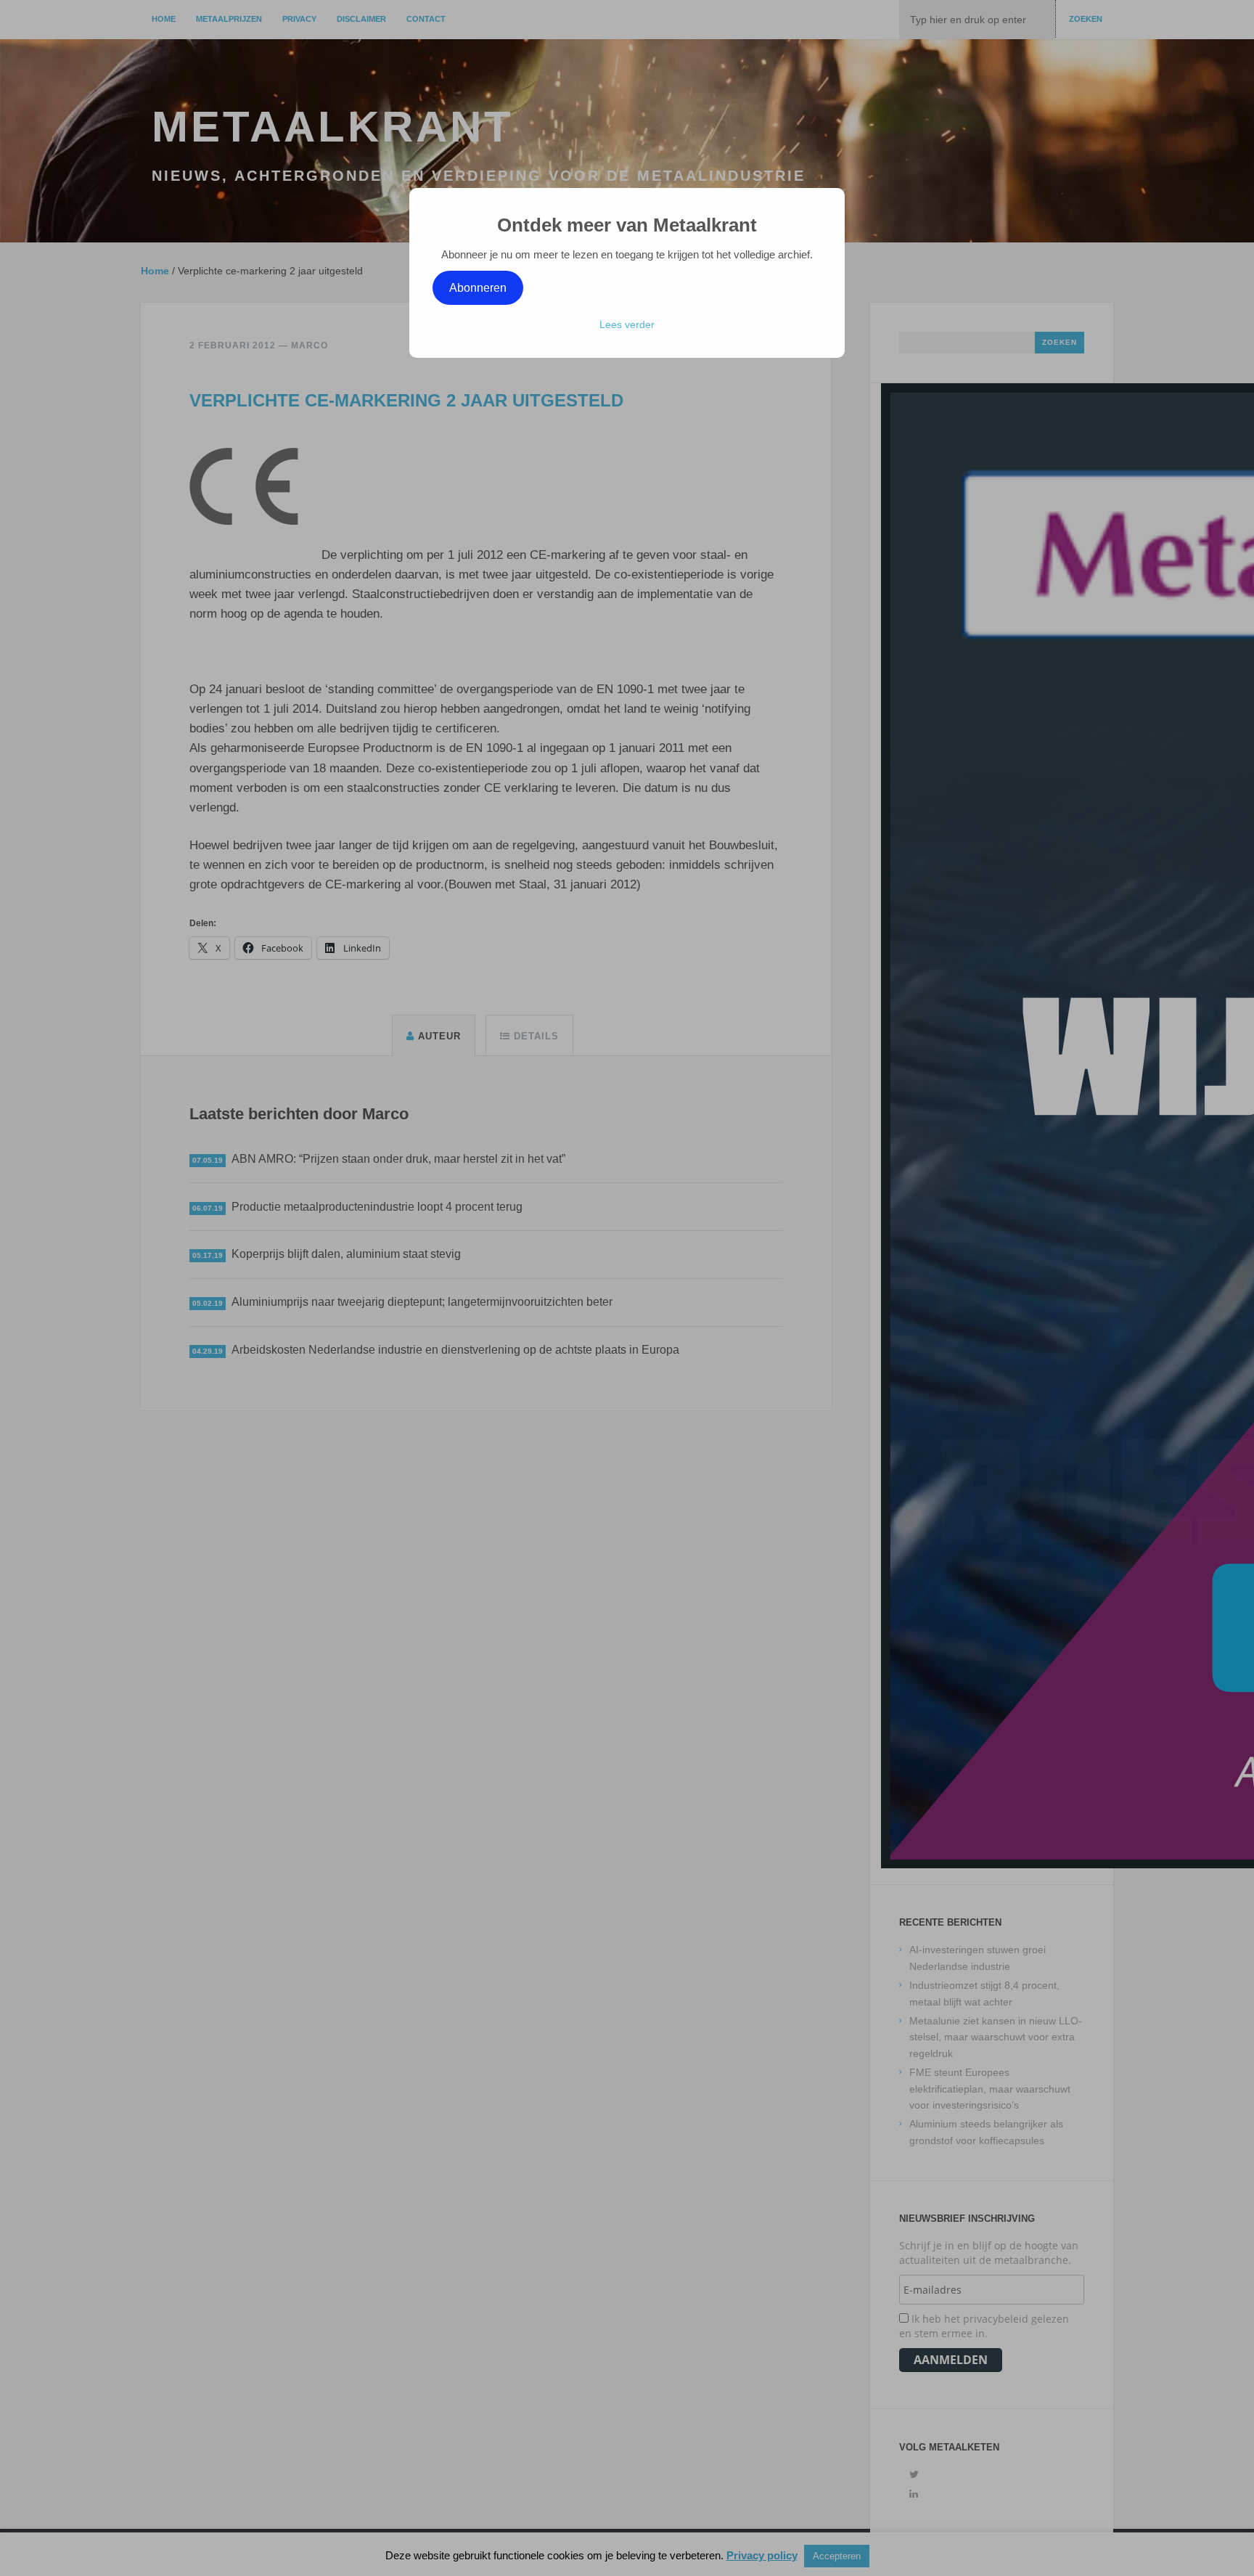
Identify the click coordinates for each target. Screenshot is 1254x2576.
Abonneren (478, 288)
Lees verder (627, 324)
